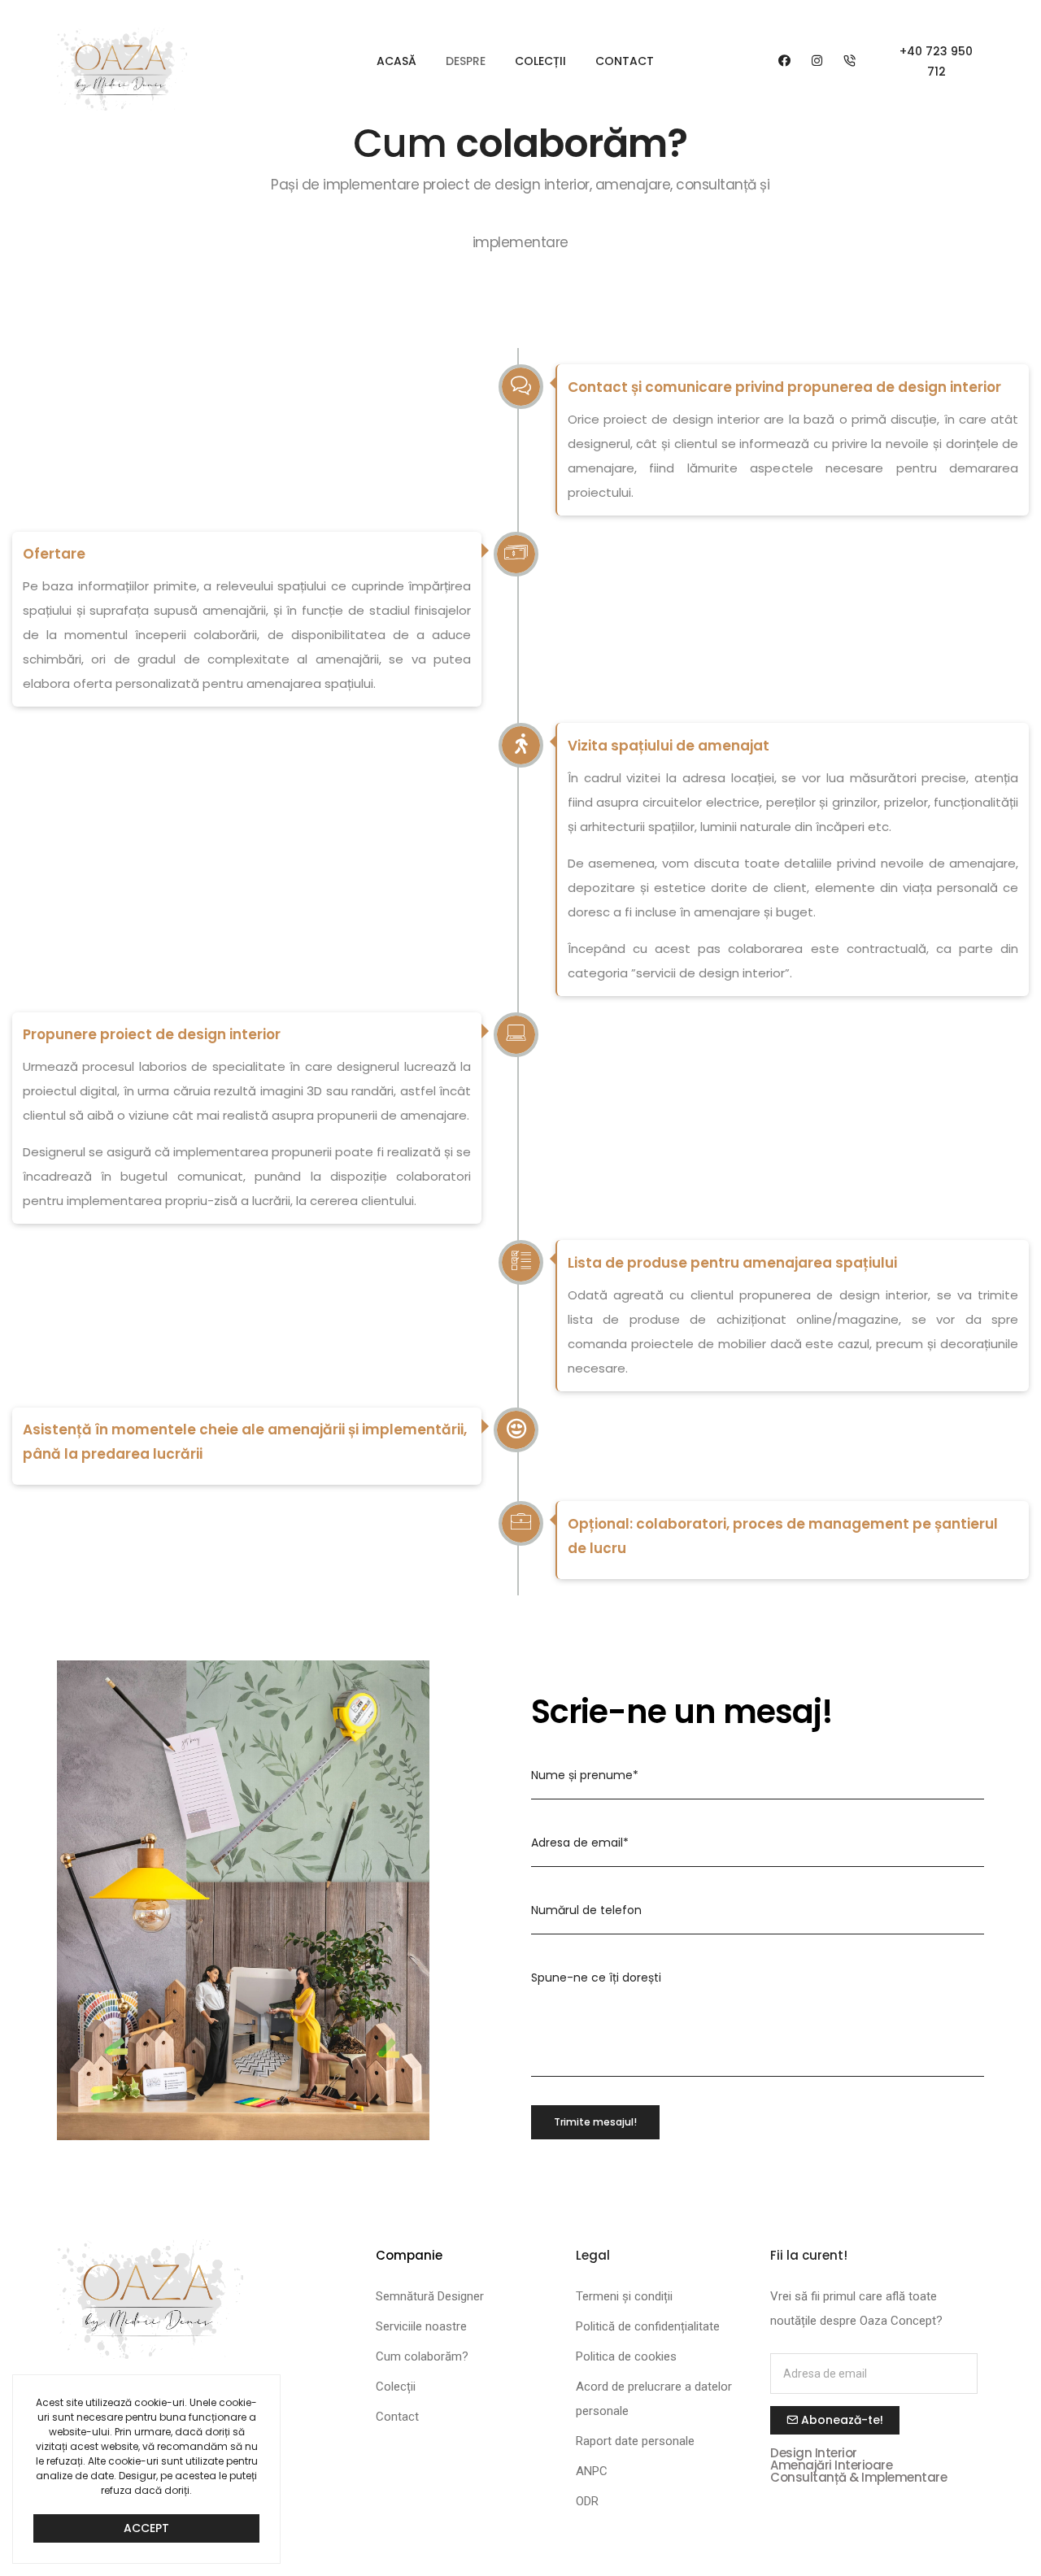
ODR (587, 2501)
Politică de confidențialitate (648, 2326)
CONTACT (625, 61)
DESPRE (466, 61)
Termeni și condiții (624, 2296)
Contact (397, 2417)
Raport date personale (635, 2441)
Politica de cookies (626, 2356)
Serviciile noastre (421, 2326)
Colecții (396, 2387)
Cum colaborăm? (422, 2356)
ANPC (592, 2471)
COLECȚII (540, 61)
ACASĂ (396, 61)
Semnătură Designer (430, 2296)
